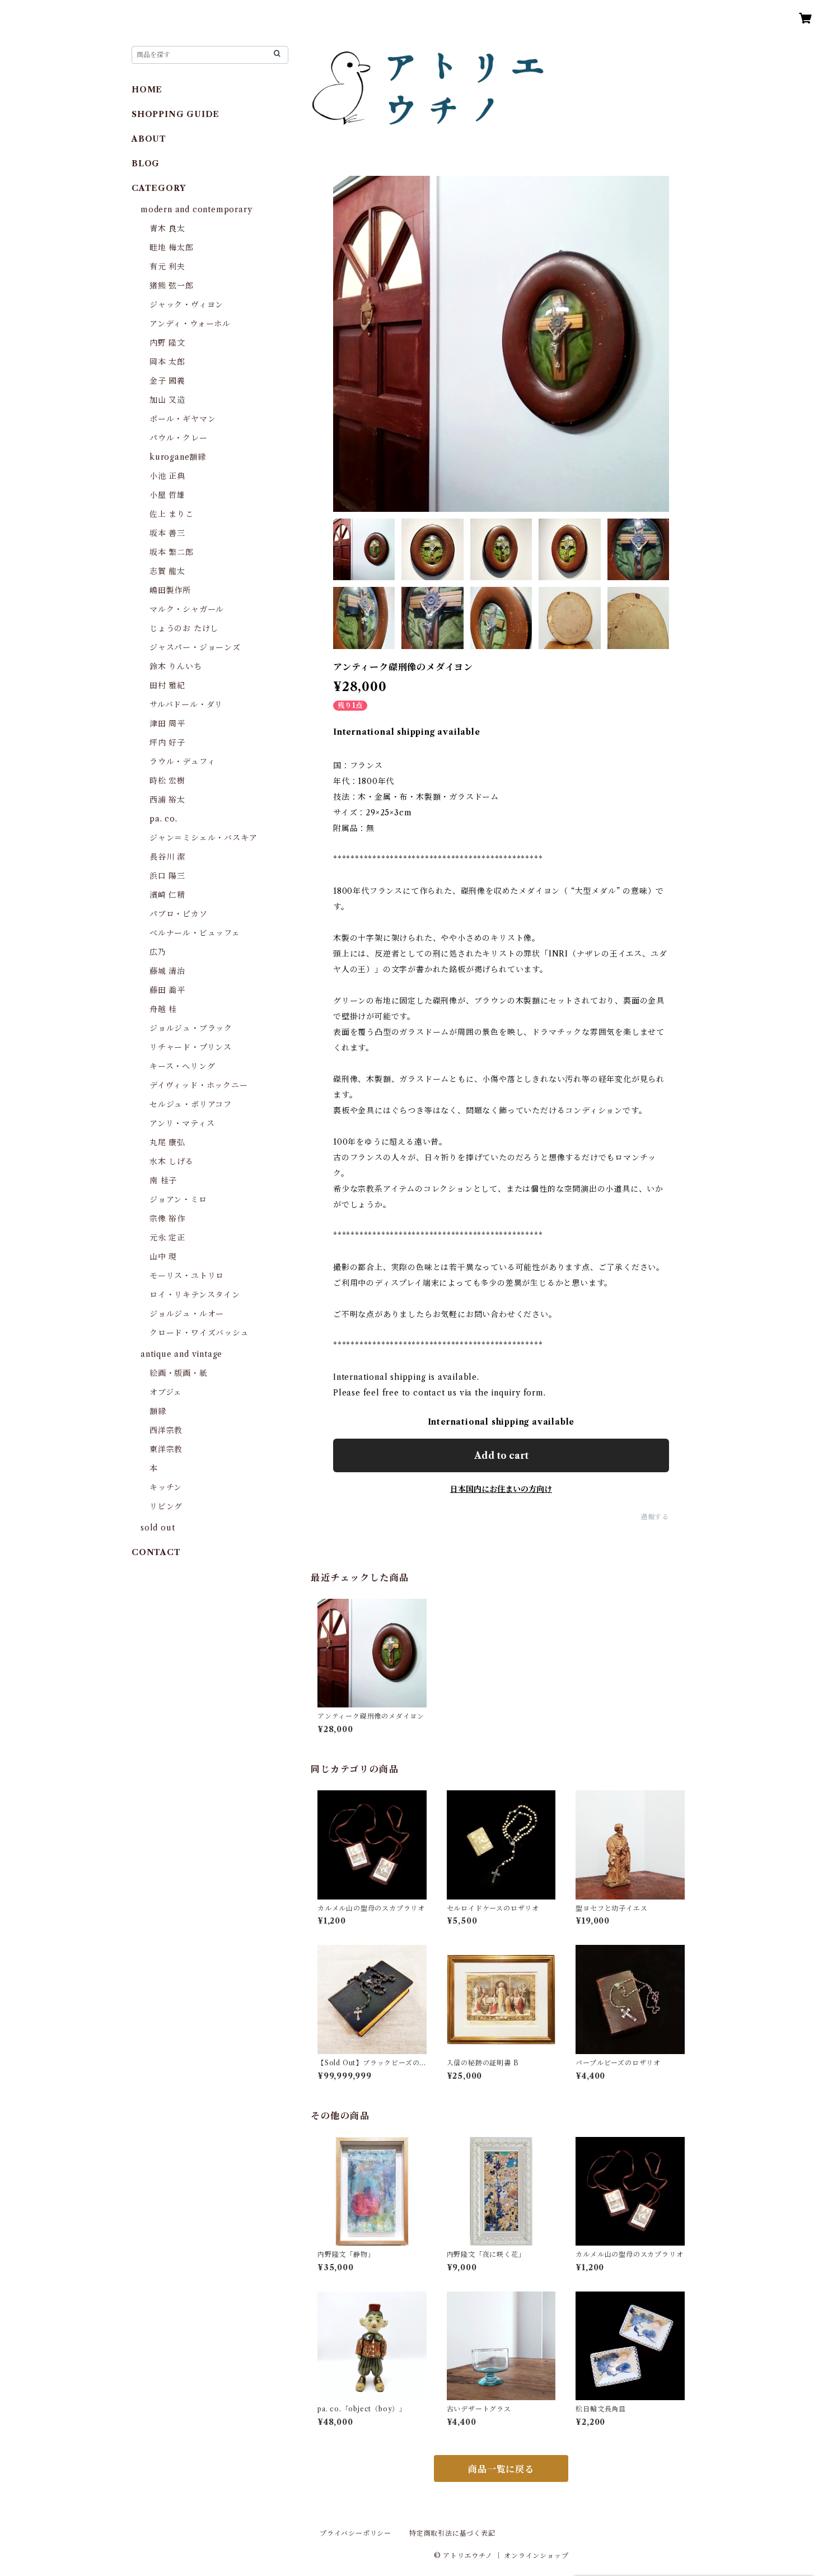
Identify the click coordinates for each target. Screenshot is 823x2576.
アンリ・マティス (182, 1123)
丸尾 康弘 (167, 1142)
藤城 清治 (167, 971)
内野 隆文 (167, 343)
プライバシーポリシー (356, 2533)
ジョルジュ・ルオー (187, 1314)
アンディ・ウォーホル (190, 324)
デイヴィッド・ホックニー (199, 1085)
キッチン (166, 1487)
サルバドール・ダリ (186, 704)
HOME (147, 90)
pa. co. (163, 819)
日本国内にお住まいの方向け (501, 1489)
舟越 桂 (163, 1009)
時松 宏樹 (167, 781)
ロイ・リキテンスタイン (195, 1295)
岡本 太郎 (167, 362)
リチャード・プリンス (191, 1047)
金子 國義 (167, 381)
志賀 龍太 (167, 571)
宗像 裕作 (167, 1219)
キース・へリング (182, 1066)
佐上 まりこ (172, 514)
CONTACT (156, 1552)
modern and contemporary (196, 209)
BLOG (146, 164)
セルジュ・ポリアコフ (191, 1104)
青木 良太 (167, 228)
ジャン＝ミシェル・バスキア (203, 838)
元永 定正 (167, 1238)
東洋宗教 (166, 1449)
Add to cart (501, 1455)
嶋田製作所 (170, 590)
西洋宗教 (166, 1430)
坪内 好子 (167, 743)
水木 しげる (172, 1161)
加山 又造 (167, 400)
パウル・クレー (179, 438)
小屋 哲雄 (167, 495)
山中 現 (163, 1257)
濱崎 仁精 (167, 895)
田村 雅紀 (167, 685)
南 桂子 (163, 1180)
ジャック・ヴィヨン (186, 305)
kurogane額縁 (178, 457)
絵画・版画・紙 (179, 1373)
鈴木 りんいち (176, 666)
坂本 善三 (167, 533)
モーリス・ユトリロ (187, 1276)
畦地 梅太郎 (172, 248)
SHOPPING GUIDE (176, 114)
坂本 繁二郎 (172, 552)
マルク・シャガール (187, 609)
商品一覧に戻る (501, 2469)
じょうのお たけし (184, 628)
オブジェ (166, 1392)
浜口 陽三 (167, 876)
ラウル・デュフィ (182, 762)
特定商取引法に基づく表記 (452, 2533)
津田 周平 (167, 724)
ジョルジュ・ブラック (191, 1028)
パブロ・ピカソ (179, 914)
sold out (158, 1528)
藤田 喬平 (167, 990)
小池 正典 (167, 476)
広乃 (158, 952)
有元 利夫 (167, 267)
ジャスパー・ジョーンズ (195, 647)
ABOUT (149, 139)
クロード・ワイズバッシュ (199, 1333)
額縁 (158, 1411)
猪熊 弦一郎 (172, 286)
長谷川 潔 (167, 857)
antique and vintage (181, 1354)
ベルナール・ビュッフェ (195, 933)
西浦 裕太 (167, 800)
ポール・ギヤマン (183, 419)
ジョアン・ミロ (178, 1200)
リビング (166, 1506)
